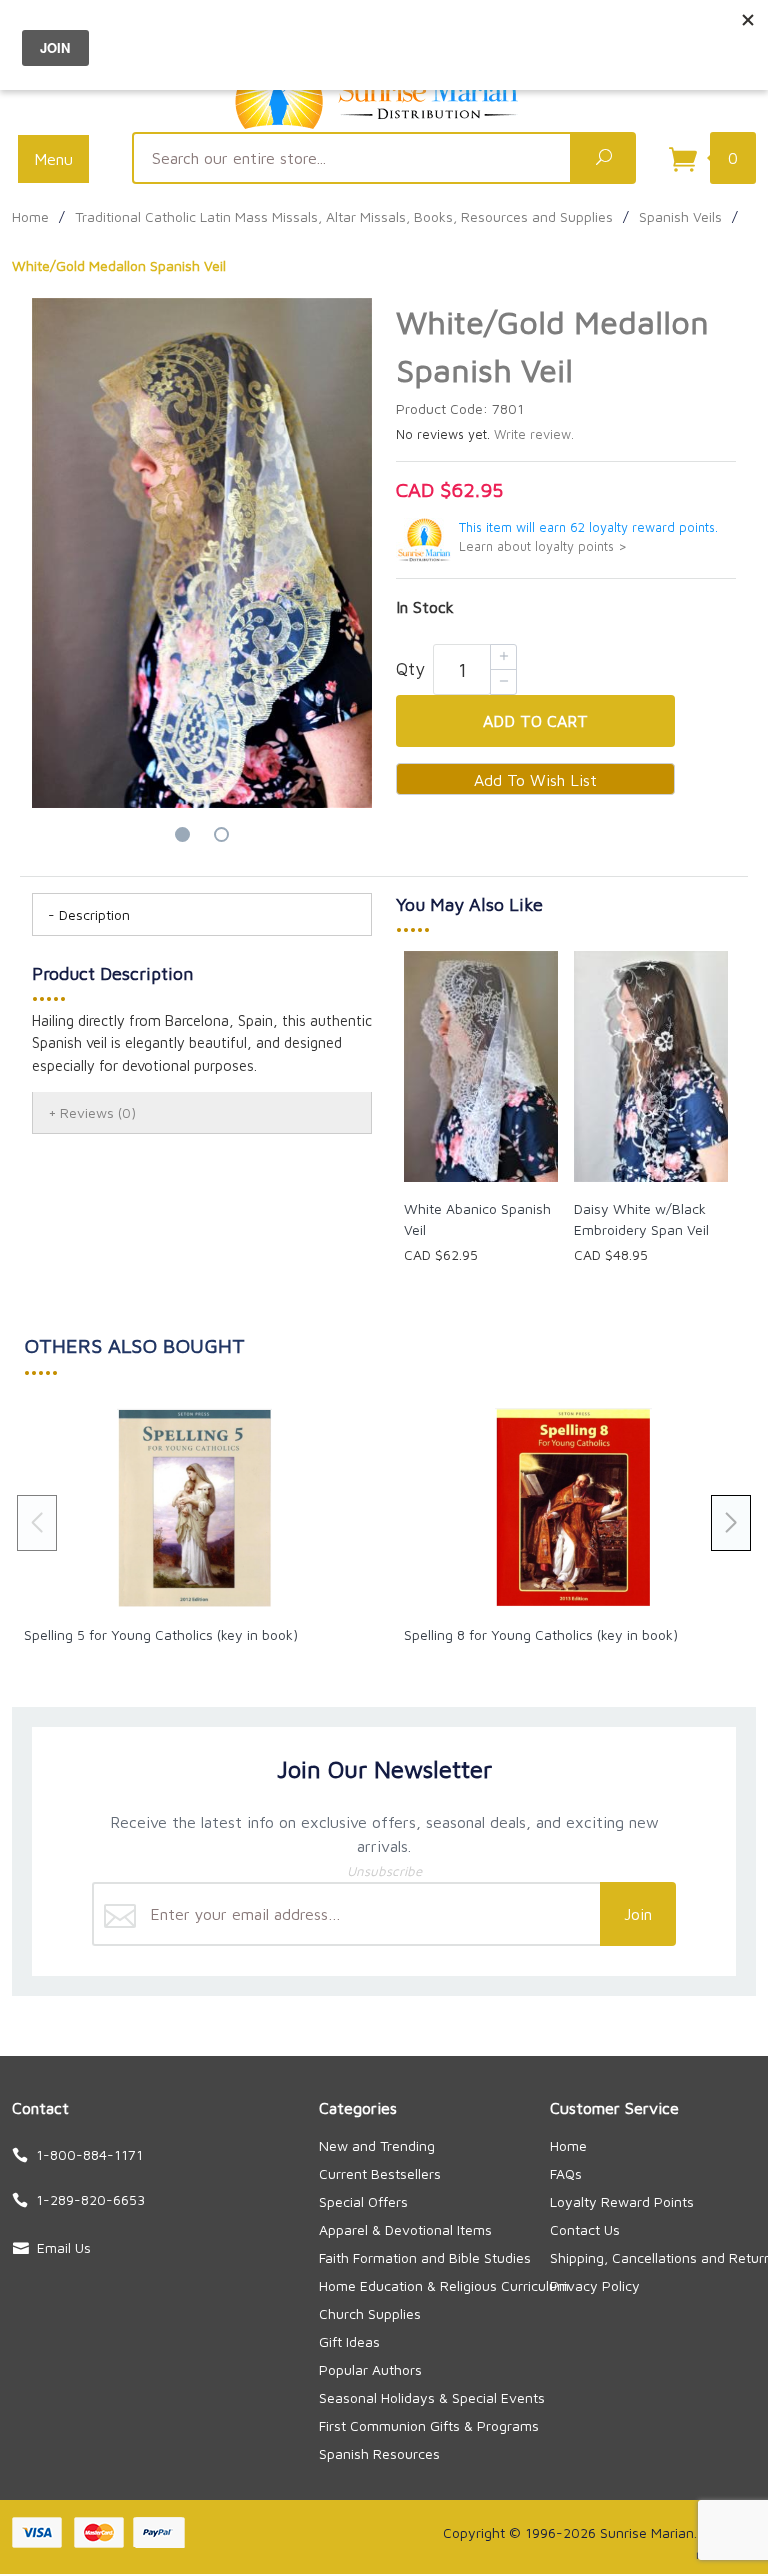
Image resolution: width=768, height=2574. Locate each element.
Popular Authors (370, 2369)
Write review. (534, 434)
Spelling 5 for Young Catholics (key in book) (161, 1634)
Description (94, 914)
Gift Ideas (349, 2341)
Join (638, 1914)
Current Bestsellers (380, 2173)
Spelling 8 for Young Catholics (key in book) (541, 1634)
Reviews (98, 1112)
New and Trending (377, 2145)
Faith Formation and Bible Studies (425, 2257)
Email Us (64, 2247)
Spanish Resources (379, 2453)
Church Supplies (370, 2313)
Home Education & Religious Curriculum (444, 2285)
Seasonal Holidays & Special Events (432, 2397)
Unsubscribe (384, 1871)
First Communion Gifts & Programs (429, 2425)
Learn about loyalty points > (543, 546)
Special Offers (363, 2201)
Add (535, 721)
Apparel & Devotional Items (405, 2229)
